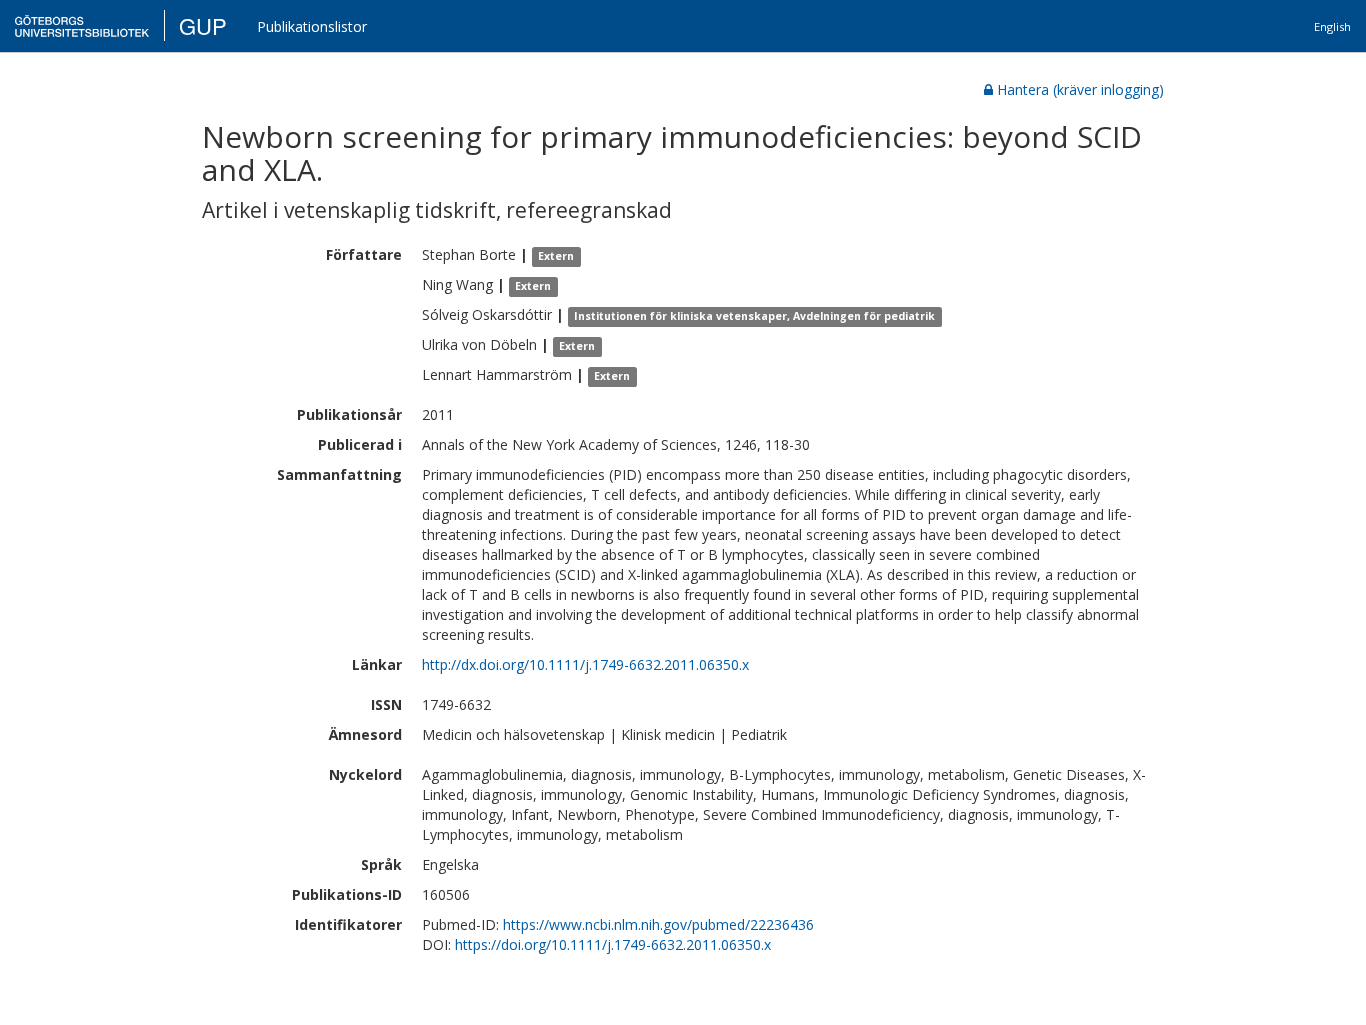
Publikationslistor (312, 26)
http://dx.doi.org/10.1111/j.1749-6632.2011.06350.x (585, 664)
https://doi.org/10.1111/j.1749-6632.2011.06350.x (613, 944)
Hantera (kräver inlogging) (1080, 89)
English (1332, 26)
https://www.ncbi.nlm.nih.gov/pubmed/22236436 (658, 924)
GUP (203, 25)
